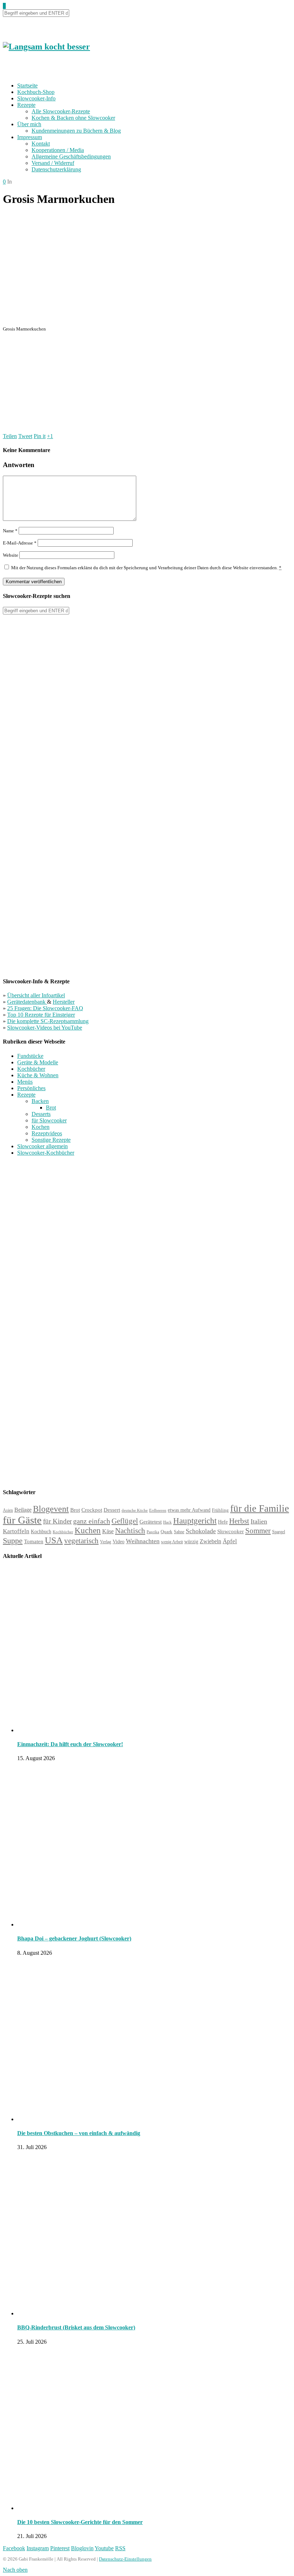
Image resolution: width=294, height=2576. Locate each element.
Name (10, 531)
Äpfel (230, 1541)
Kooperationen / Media (58, 150)
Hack (167, 1522)
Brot (51, 1108)
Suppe (13, 1541)
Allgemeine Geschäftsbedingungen (71, 156)
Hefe (223, 1522)
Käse (108, 1531)
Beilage (23, 1510)
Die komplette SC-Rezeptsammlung (48, 1021)
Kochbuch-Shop (36, 92)
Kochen (41, 1127)
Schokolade (201, 1531)
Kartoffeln (16, 1531)
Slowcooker (231, 1531)
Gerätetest (151, 1522)
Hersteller (64, 1002)
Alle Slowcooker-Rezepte (61, 111)
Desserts (41, 1114)
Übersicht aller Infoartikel (36, 995)
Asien (8, 1510)
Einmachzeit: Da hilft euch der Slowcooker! (70, 1744)
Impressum (30, 137)
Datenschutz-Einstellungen (125, 2559)
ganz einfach (92, 1521)
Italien (259, 1521)
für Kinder (57, 1521)
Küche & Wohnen (38, 1075)
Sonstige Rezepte (51, 1140)
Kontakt (41, 144)
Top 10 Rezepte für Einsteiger (41, 1015)
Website (11, 555)
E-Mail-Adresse (20, 543)
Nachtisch (130, 1531)
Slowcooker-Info (36, 98)
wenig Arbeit (172, 1542)
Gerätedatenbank (27, 1002)
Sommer (258, 1531)
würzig (191, 1542)
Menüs (25, 1082)
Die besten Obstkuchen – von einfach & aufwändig (79, 2133)
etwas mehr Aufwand (189, 1510)
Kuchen (88, 1531)
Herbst (239, 1521)
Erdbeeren (158, 1510)
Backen (40, 1101)
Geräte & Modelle (38, 1062)
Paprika (153, 1532)
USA (54, 1540)
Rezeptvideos (47, 1133)
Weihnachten (143, 1541)
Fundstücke (30, 1056)
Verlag (106, 1542)
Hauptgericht (195, 1521)
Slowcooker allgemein (42, 1146)
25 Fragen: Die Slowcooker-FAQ (45, 1008)
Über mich (29, 124)
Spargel (279, 1532)
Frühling (220, 1510)
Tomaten (34, 1541)
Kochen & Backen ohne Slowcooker (73, 118)
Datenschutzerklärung (56, 169)
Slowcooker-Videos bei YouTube (45, 1028)
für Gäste (22, 1520)
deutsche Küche (135, 1510)
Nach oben (15, 2570)
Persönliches (31, 1088)
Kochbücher (31, 1069)
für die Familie (260, 1508)
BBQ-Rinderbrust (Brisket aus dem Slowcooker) (76, 2327)
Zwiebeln (210, 1541)
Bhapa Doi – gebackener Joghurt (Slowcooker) (74, 1938)
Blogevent (51, 1509)
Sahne (179, 1532)
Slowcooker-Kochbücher (46, 1153)
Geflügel (125, 1521)
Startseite (27, 85)
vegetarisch (81, 1541)
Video (118, 1541)
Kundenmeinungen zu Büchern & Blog (76, 131)
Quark (167, 1532)
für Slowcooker (49, 1120)
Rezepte (26, 105)
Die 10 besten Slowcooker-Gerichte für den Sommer (80, 2522)
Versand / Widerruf (53, 163)
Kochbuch (41, 1531)
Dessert (112, 1510)
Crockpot (92, 1510)
